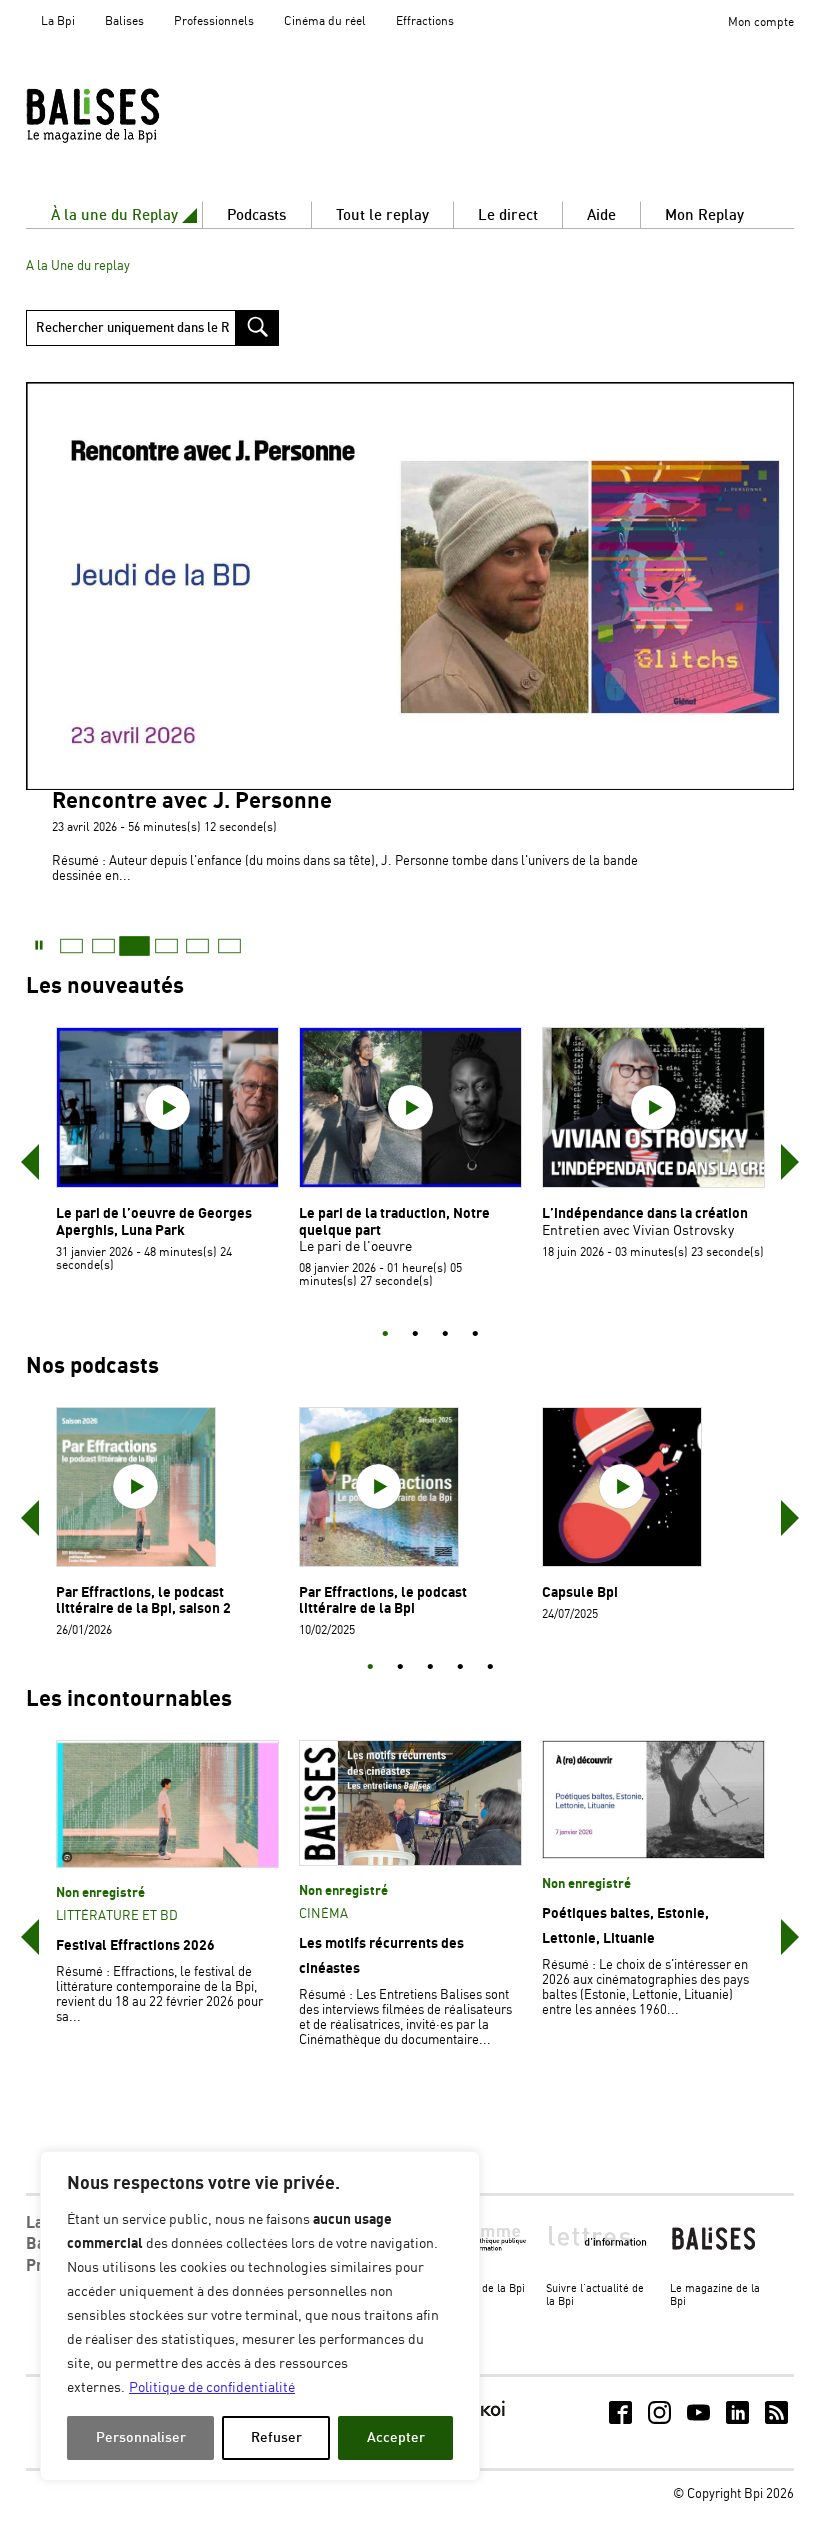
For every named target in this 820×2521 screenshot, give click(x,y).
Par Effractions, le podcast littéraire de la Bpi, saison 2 (143, 1600)
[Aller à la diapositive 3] (445, 1335)
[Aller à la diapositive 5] (490, 1668)
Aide (601, 215)
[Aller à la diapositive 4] (475, 1335)
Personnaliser (141, 2437)
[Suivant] (790, 1162)
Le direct (508, 215)
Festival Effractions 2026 (135, 1945)
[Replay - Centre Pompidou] (131, 115)
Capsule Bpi (580, 1592)
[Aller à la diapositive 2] (415, 1335)
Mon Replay (704, 215)
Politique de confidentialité (212, 2388)
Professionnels (214, 21)
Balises (124, 21)
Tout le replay (382, 215)
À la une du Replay (114, 215)
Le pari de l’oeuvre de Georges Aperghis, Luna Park (154, 1221)
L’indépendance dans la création (645, 1213)
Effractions (425, 21)
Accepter (396, 2437)
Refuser (276, 2437)
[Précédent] (30, 1162)
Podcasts (256, 215)
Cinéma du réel (325, 21)
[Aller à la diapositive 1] (385, 1335)
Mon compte (761, 22)
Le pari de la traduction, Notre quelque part (394, 1221)
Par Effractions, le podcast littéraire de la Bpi (383, 1600)
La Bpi (58, 21)
